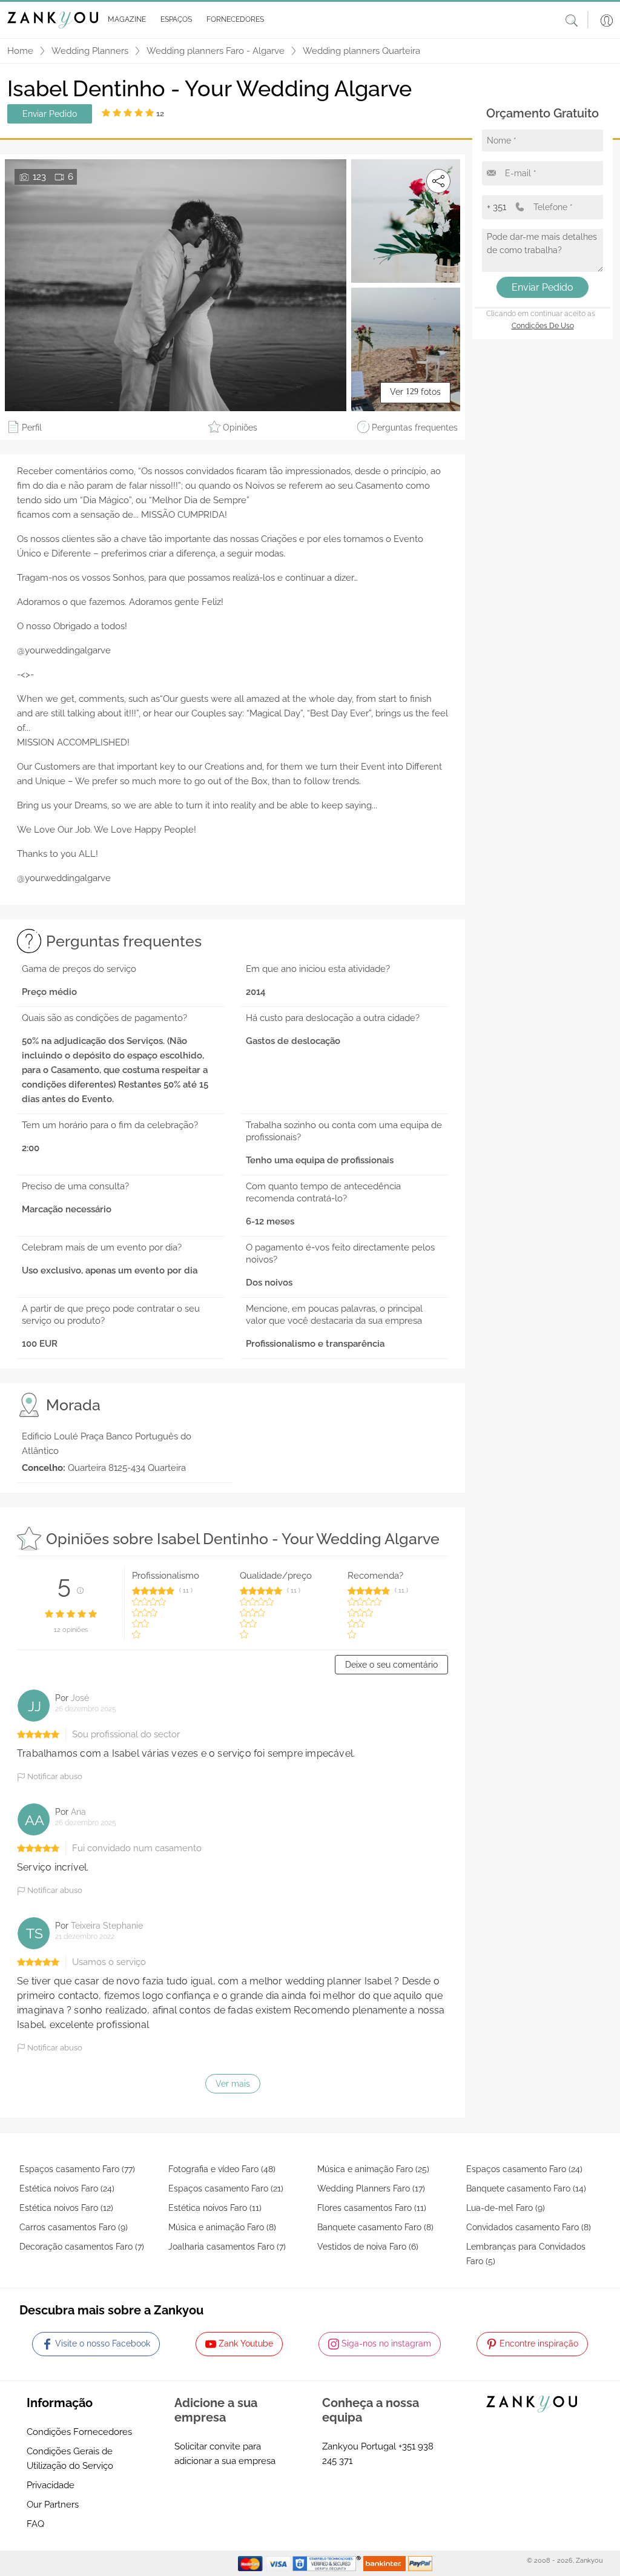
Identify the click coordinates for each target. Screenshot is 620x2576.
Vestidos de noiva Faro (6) (368, 2247)
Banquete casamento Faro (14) (526, 2188)
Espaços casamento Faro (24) (524, 2169)
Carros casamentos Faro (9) (74, 2227)
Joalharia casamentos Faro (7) (227, 2247)
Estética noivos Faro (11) (215, 2208)
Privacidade (51, 2485)
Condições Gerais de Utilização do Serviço (70, 2459)
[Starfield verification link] (328, 2563)
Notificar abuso (54, 1776)
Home (20, 51)
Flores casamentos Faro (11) (372, 2208)
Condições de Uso (543, 326)
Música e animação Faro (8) (222, 2227)
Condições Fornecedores (79, 2432)
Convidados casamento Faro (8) (529, 2227)
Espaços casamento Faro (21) (226, 2188)
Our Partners (53, 2505)
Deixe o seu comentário (391, 1665)
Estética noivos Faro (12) (66, 2208)
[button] (124, 20)
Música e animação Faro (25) (373, 2169)
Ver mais (233, 2084)
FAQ (35, 2524)
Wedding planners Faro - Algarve (216, 51)
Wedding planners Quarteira (361, 51)
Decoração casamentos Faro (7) (82, 2247)
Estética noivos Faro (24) (67, 2188)
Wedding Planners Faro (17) (371, 2188)
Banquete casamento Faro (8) (375, 2227)
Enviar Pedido (50, 114)
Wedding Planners (90, 51)
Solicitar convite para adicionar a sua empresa (225, 2454)
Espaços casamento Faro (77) (77, 2169)
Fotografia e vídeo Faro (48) (222, 2169)
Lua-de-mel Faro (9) (506, 2208)
